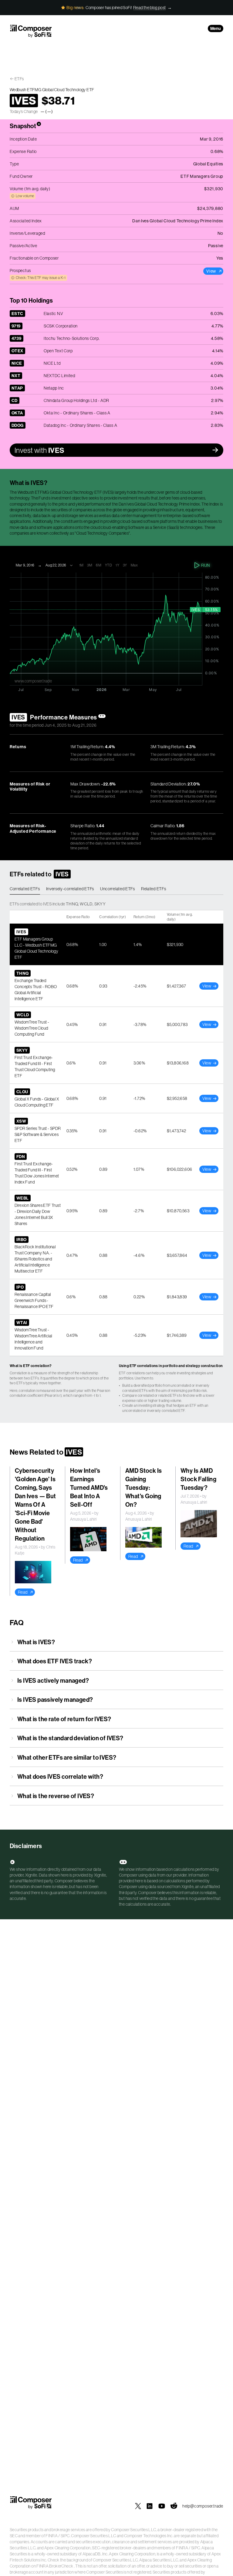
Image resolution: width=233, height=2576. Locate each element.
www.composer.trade (33, 681)
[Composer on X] (138, 2506)
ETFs (19, 79)
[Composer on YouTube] (162, 2506)
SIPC (65, 2536)
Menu (216, 28)
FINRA (52, 2536)
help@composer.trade (203, 2506)
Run (206, 565)
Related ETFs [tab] (154, 889)
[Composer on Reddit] (174, 2506)
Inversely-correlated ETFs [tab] (70, 889)
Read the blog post (149, 8)
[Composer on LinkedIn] (150, 2506)
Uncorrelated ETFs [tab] (118, 889)
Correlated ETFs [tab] (25, 889)
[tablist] (116, 889)
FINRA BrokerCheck (55, 2566)
